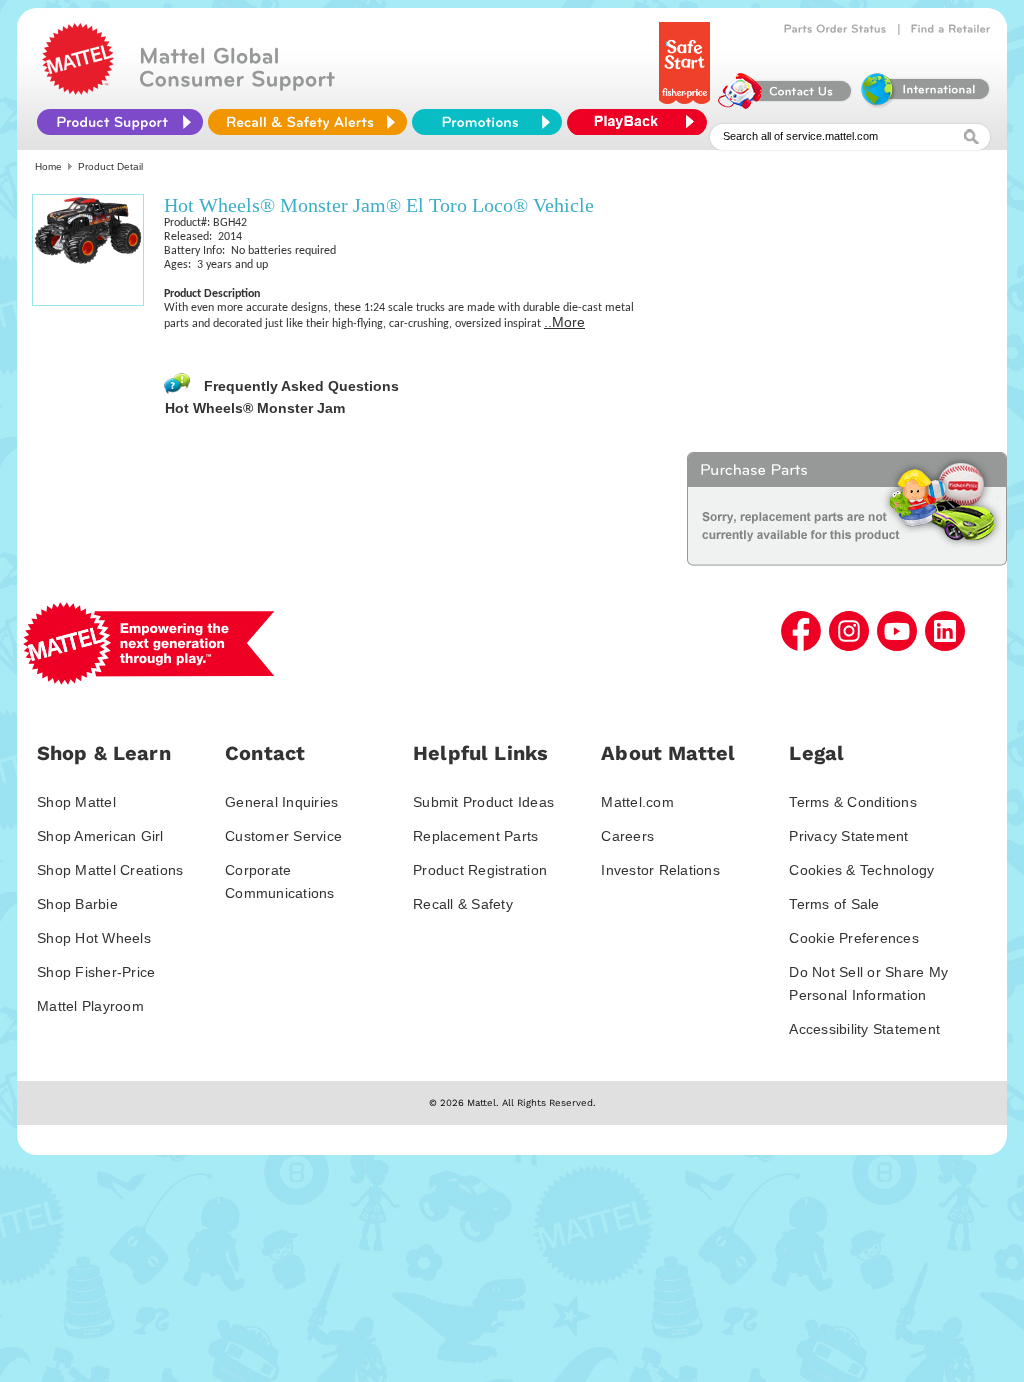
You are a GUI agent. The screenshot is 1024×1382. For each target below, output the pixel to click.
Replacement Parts (475, 836)
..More (564, 322)
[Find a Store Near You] (951, 29)
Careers (627, 836)
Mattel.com (637, 802)
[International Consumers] (924, 104)
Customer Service (283, 836)
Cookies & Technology (861, 870)
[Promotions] (487, 122)
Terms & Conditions (853, 802)
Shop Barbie (77, 904)
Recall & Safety (463, 904)
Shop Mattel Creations (110, 870)
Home (48, 166)
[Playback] (642, 122)
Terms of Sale (834, 904)
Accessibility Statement (864, 1029)
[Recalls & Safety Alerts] (307, 122)
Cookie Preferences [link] (854, 938)
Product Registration (480, 870)
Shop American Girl (100, 836)
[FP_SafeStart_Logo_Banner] (686, 104)
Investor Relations (660, 870)
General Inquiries (281, 802)
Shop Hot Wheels (94, 938)
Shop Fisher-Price (96, 972)
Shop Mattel (76, 802)
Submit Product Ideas (483, 802)
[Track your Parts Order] (835, 29)
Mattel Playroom (90, 1006)
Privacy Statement (848, 836)
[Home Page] (78, 90)
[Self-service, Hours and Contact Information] (785, 104)
